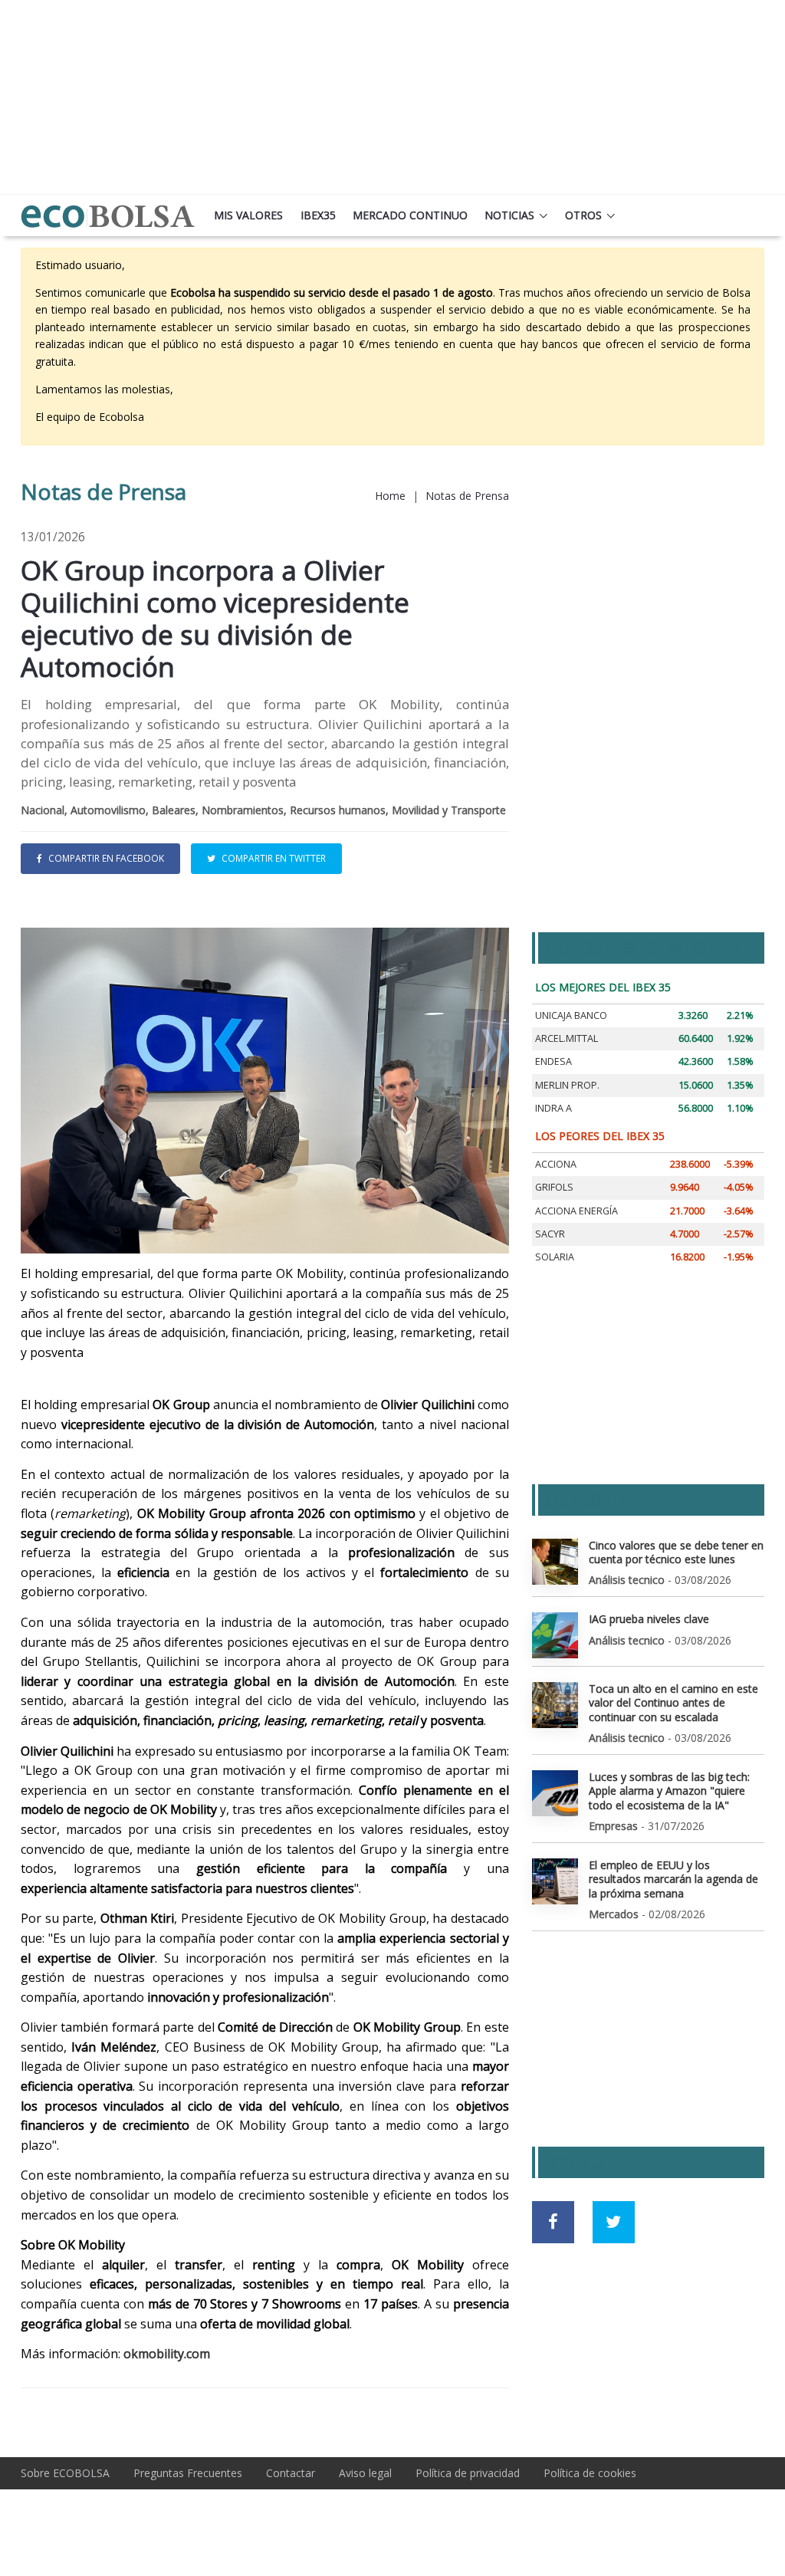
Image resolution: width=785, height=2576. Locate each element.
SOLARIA (555, 1257)
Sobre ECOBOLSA (65, 2473)
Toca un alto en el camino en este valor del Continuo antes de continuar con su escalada (673, 1702)
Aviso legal (365, 2473)
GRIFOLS (554, 1187)
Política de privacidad (468, 2473)
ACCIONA (556, 1164)
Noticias (509, 215)
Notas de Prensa (467, 496)
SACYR (550, 1234)
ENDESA (553, 1061)
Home (390, 496)
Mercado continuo (410, 215)
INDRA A (553, 1108)
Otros (583, 215)
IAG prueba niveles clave (649, 1619)
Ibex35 (318, 215)
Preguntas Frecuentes (188, 2473)
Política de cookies (590, 2473)
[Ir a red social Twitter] (614, 2222)
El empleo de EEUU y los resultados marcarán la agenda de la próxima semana (673, 1879)
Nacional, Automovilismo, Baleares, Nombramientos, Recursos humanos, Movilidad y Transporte (263, 810)
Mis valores (248, 215)
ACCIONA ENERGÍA (576, 1211)
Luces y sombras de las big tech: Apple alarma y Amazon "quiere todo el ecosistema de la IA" (669, 1791)
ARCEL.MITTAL (567, 1038)
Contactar (291, 2473)
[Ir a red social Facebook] (553, 2222)
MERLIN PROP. (567, 1085)
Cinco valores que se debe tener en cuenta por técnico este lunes (676, 1552)
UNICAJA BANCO (571, 1015)
